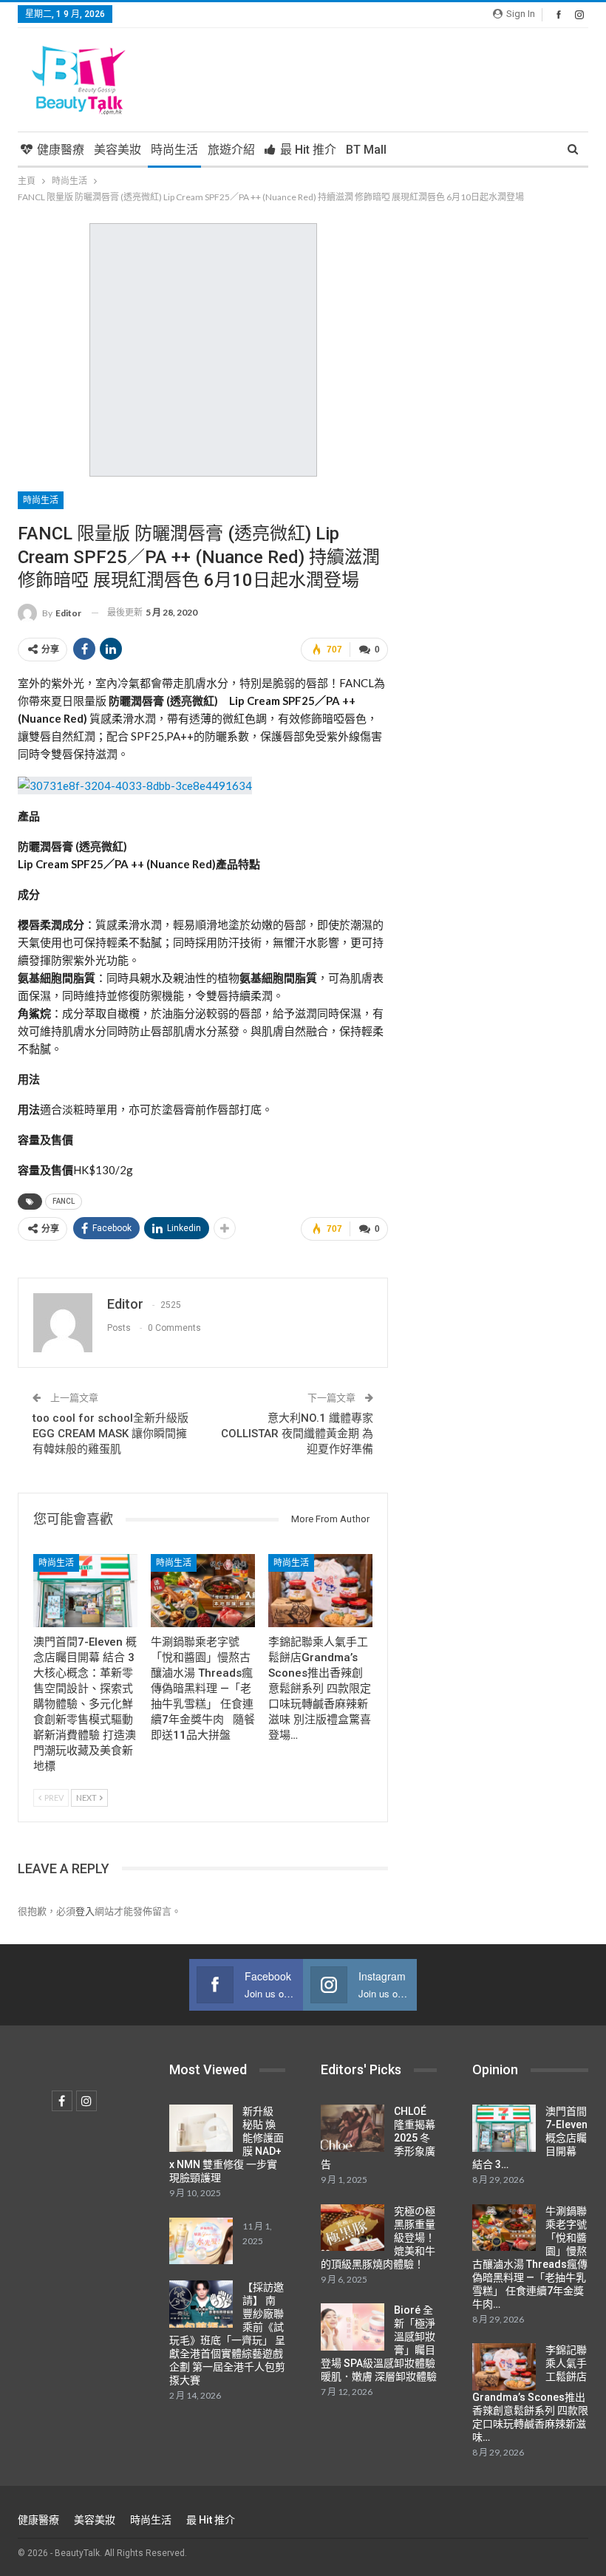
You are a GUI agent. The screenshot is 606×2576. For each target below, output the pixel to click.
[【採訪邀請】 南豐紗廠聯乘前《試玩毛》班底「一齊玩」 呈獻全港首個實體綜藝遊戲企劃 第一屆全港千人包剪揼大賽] (201, 2304)
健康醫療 (61, 150)
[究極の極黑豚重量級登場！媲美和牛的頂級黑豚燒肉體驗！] (353, 2228)
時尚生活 (174, 150)
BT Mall (366, 150)
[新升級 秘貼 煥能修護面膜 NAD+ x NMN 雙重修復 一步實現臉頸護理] (201, 2128)
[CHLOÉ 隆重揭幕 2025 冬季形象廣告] (353, 2128)
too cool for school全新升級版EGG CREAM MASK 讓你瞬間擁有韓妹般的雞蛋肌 (110, 1434)
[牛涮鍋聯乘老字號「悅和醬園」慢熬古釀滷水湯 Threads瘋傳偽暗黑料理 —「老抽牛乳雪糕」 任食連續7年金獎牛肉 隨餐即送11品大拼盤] (203, 1591)
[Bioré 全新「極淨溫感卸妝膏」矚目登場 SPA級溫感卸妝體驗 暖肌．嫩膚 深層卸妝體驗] (353, 2327)
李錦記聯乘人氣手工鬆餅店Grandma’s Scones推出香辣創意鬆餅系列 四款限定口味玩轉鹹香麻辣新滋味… (530, 2393)
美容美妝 (118, 150)
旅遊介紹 (231, 150)
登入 (85, 1911)
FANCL (64, 1201)
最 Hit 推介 (308, 150)
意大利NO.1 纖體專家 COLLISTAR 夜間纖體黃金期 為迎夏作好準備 (297, 1434)
